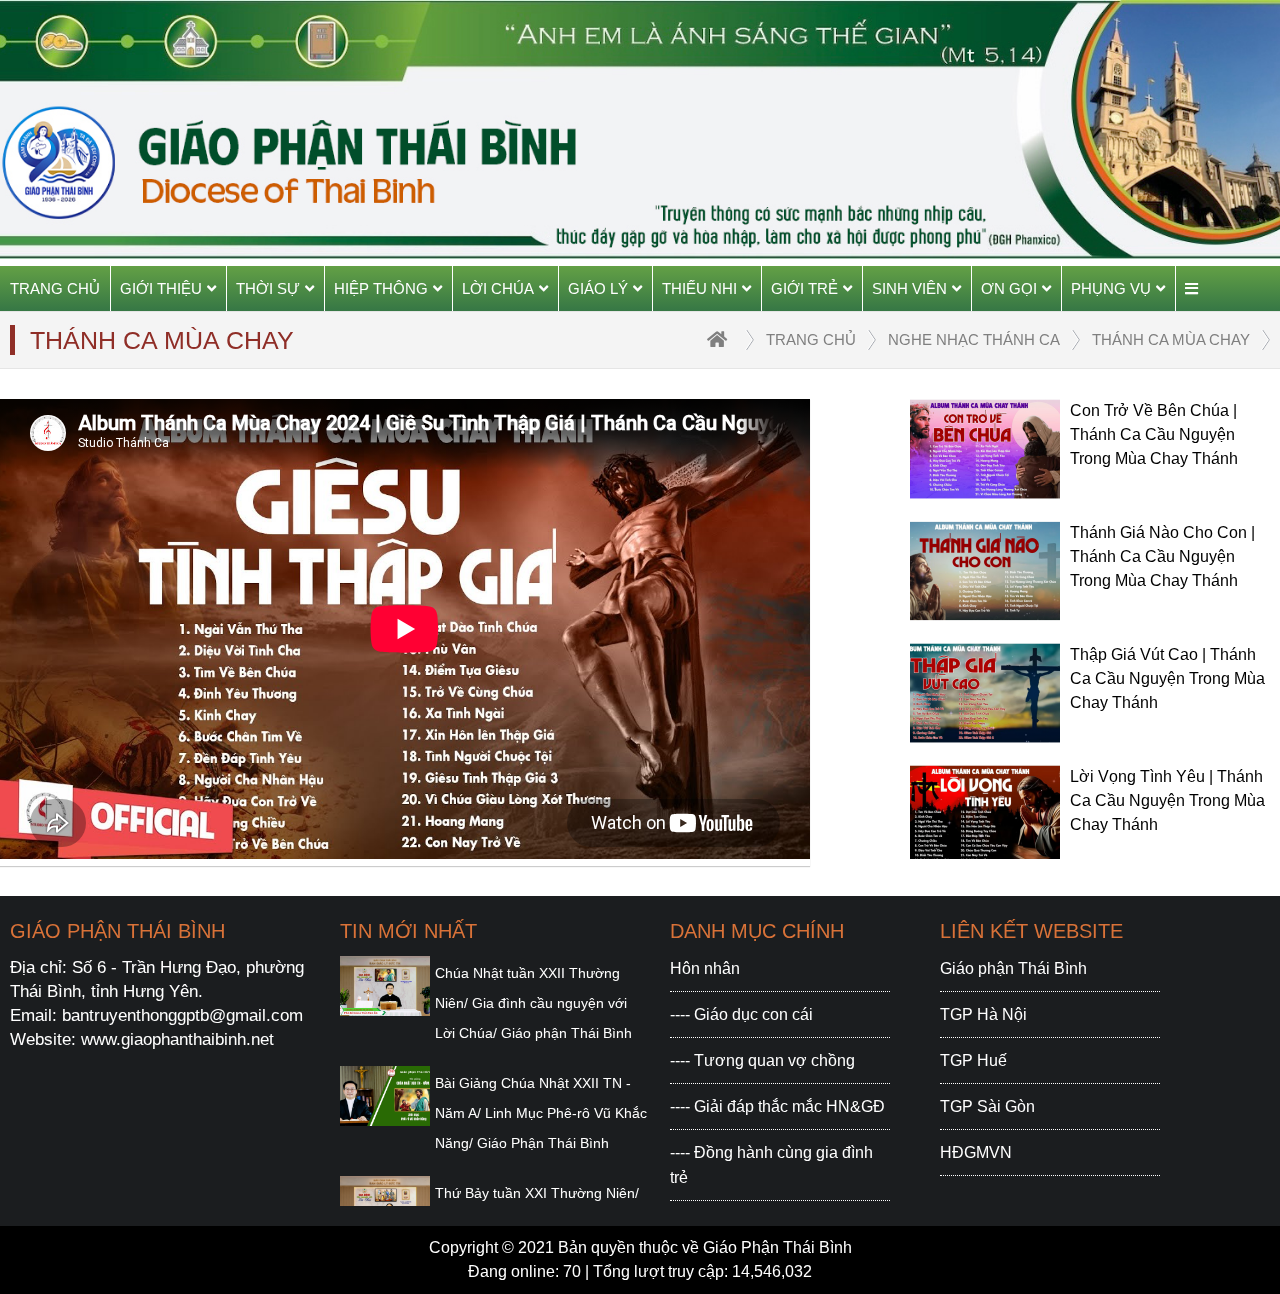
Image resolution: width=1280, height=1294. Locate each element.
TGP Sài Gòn (987, 1106)
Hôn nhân (705, 968)
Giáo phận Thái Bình (1013, 968)
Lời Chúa (498, 288)
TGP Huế (973, 1060)
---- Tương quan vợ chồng (762, 1060)
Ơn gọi (1009, 288)
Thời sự (268, 288)
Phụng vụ (1111, 288)
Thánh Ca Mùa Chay (1171, 339)
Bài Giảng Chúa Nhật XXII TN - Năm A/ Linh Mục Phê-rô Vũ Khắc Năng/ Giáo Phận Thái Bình (541, 1113)
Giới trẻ (804, 288)
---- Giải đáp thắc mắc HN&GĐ (777, 1106)
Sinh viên (909, 288)
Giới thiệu (161, 288)
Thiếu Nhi (699, 288)
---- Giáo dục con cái (741, 1014)
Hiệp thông (381, 288)
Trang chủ (55, 288)
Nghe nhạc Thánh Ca (974, 339)
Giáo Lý (598, 288)
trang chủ (811, 339)
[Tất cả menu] (1191, 288)
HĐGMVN (976, 1152)
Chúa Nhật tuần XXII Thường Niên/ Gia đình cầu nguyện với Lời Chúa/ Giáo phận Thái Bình (533, 1003)
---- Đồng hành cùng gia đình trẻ (771, 1165)
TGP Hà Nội (983, 1014)
